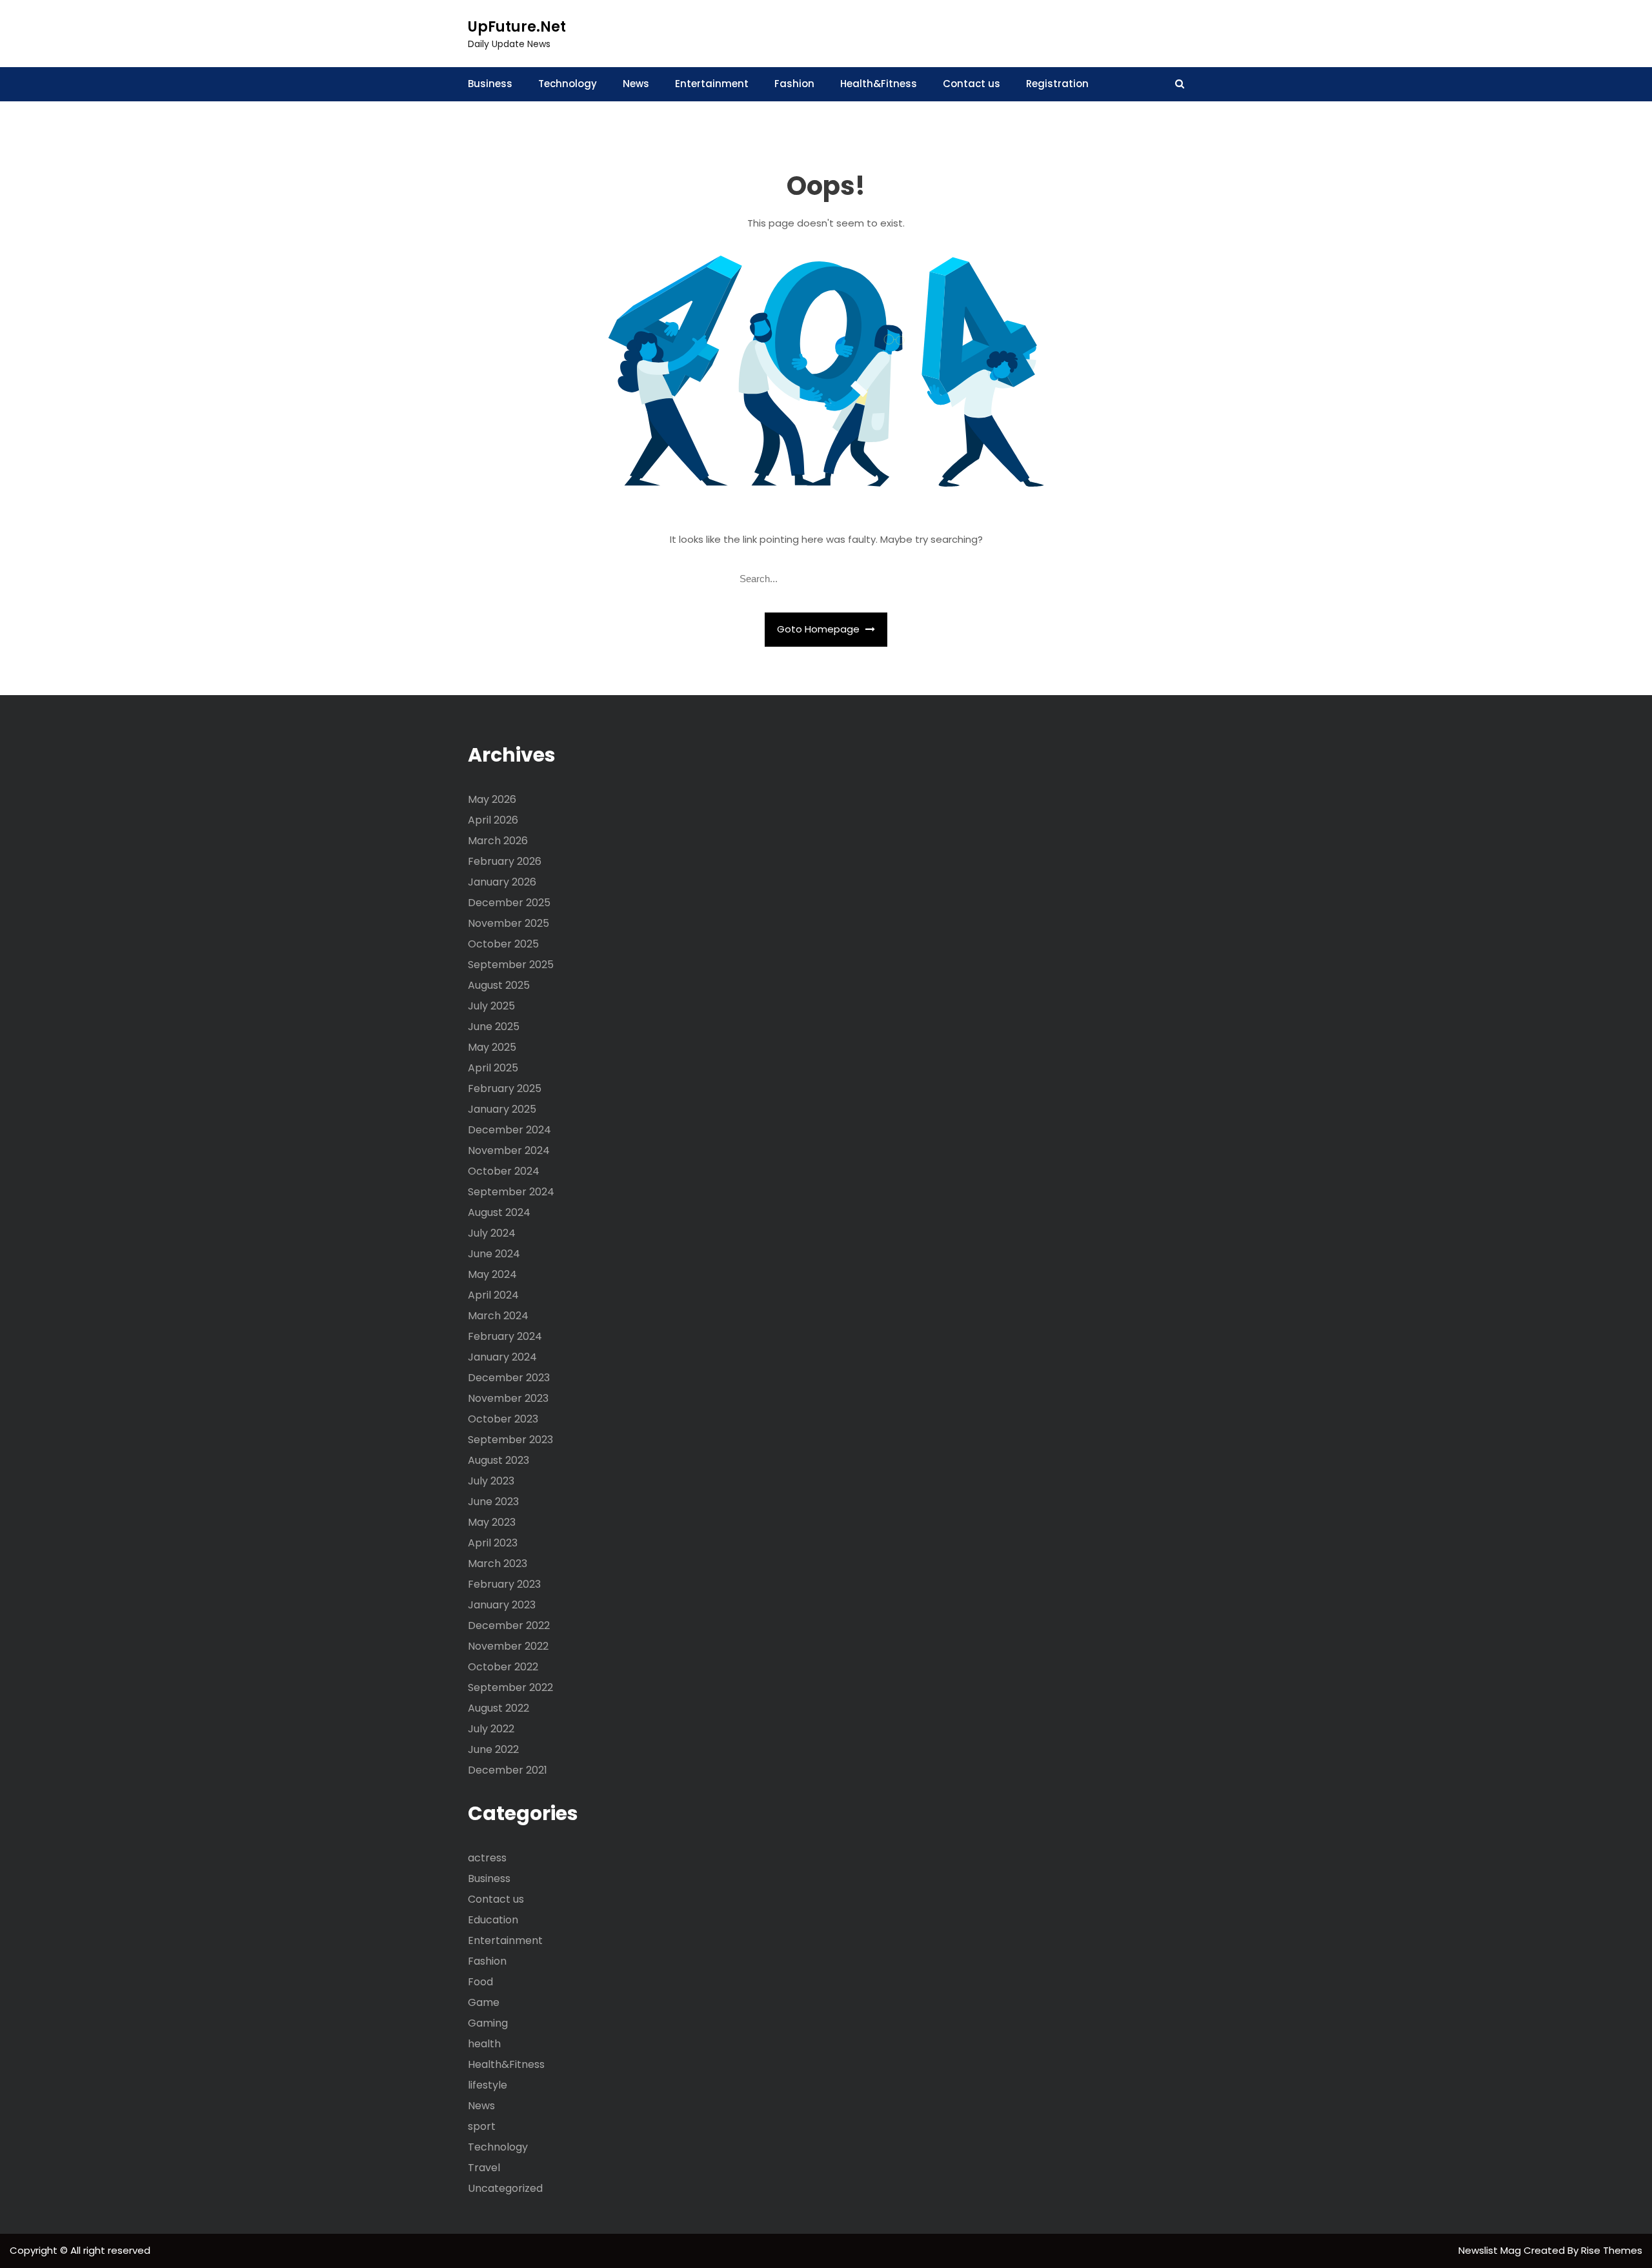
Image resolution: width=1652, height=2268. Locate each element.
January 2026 (502, 882)
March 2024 (498, 1316)
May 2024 (492, 1274)
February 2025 (505, 1088)
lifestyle (488, 2085)
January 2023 (502, 1605)
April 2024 (493, 1295)
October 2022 (503, 1667)
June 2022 (493, 1749)
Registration (1057, 84)
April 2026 (493, 820)
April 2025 (493, 1068)
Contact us (972, 84)
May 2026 (492, 799)
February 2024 (505, 1336)
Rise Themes (1612, 2250)
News (636, 84)
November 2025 (509, 923)
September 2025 (511, 965)
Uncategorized (505, 2188)
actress (487, 1858)
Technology (568, 84)
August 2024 (499, 1212)
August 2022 (499, 1708)
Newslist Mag (1491, 2250)
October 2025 (503, 944)
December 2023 (509, 1378)
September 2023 (510, 1440)
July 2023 (491, 1481)
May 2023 (492, 1522)
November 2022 (508, 1646)
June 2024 (494, 1254)
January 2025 (502, 1109)
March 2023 (498, 1564)
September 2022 (510, 1687)
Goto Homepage (820, 629)
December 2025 (509, 903)
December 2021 (508, 1770)
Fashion (794, 84)
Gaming (488, 2023)
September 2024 (511, 1192)
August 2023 (499, 1460)
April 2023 (493, 1543)
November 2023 (508, 1398)
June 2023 (493, 1502)
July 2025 (491, 1006)
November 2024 (509, 1150)
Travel (484, 2168)
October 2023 (503, 1419)
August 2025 (499, 985)
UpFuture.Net (517, 27)
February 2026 (505, 861)
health (484, 2044)
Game (484, 2002)
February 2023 (504, 1584)
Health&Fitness (879, 84)
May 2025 (492, 1047)
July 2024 (492, 1233)
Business (490, 84)
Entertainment (712, 84)
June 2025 (494, 1027)
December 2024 (509, 1130)
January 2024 (502, 1357)
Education (493, 1920)
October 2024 (504, 1171)
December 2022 (509, 1625)
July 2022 (491, 1729)
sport (482, 2126)
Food (480, 1982)
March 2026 (498, 841)
